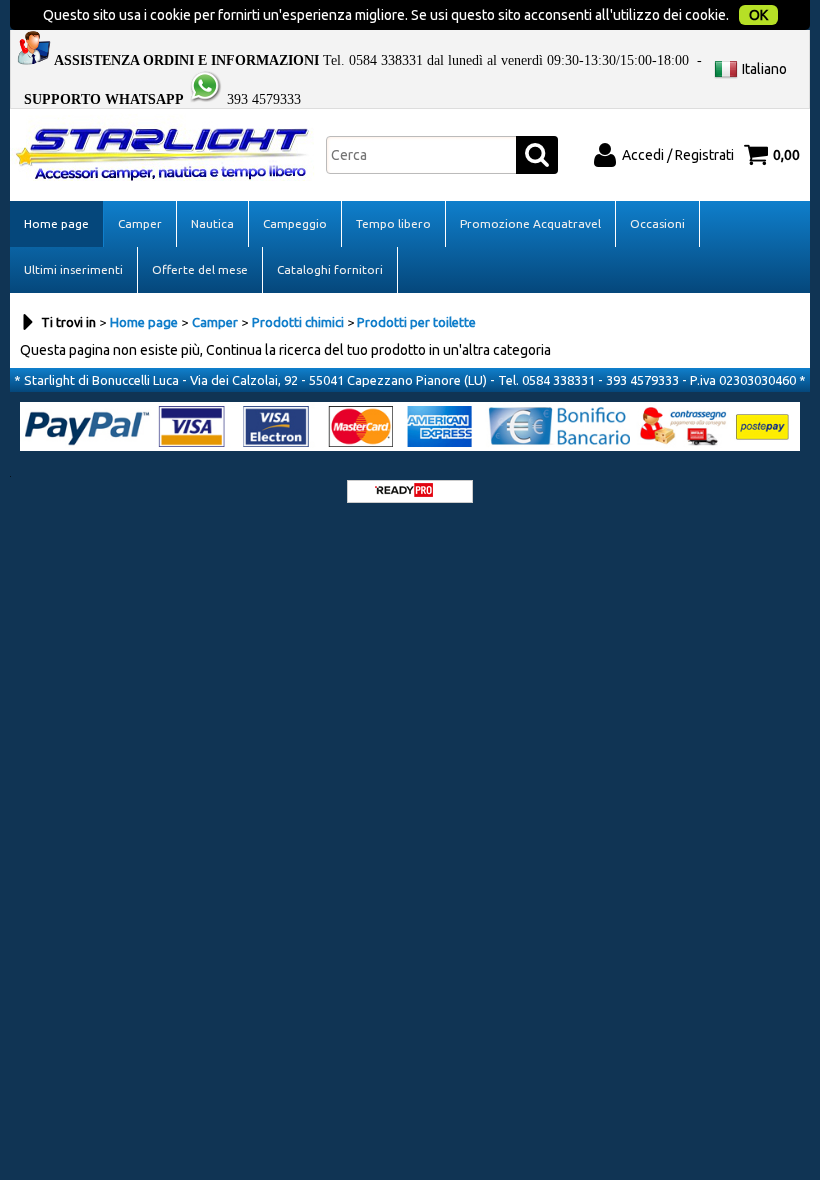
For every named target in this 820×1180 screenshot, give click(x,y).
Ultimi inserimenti (73, 269)
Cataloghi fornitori (330, 269)
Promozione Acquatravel (530, 223)
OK (758, 15)
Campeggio (295, 223)
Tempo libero (393, 223)
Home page (56, 223)
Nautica (212, 223)
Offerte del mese (200, 269)
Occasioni (657, 223)
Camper (140, 223)
